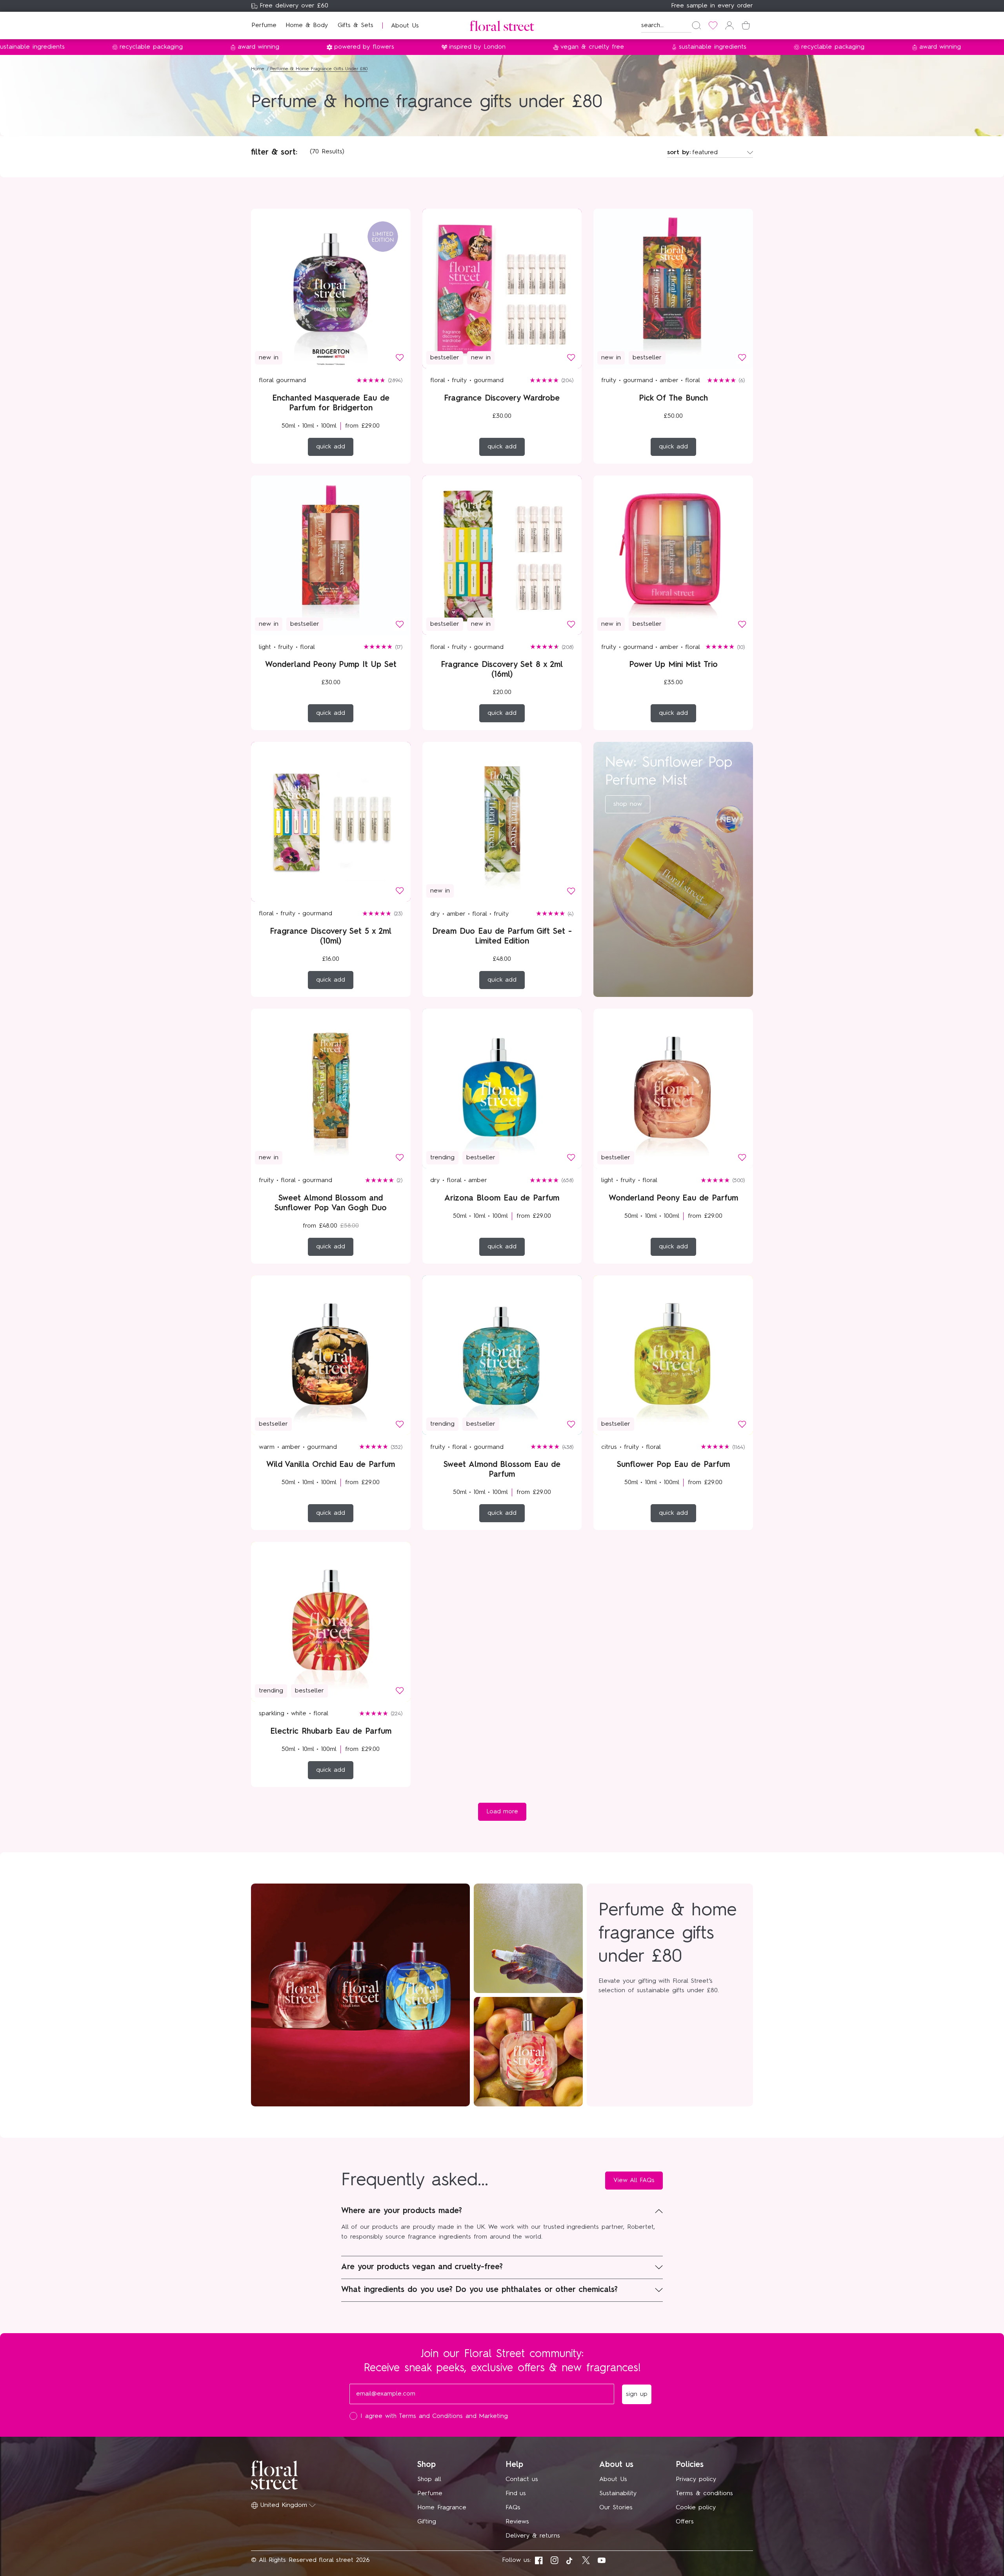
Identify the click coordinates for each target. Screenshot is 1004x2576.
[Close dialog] (646, 1173)
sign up (579, 1344)
